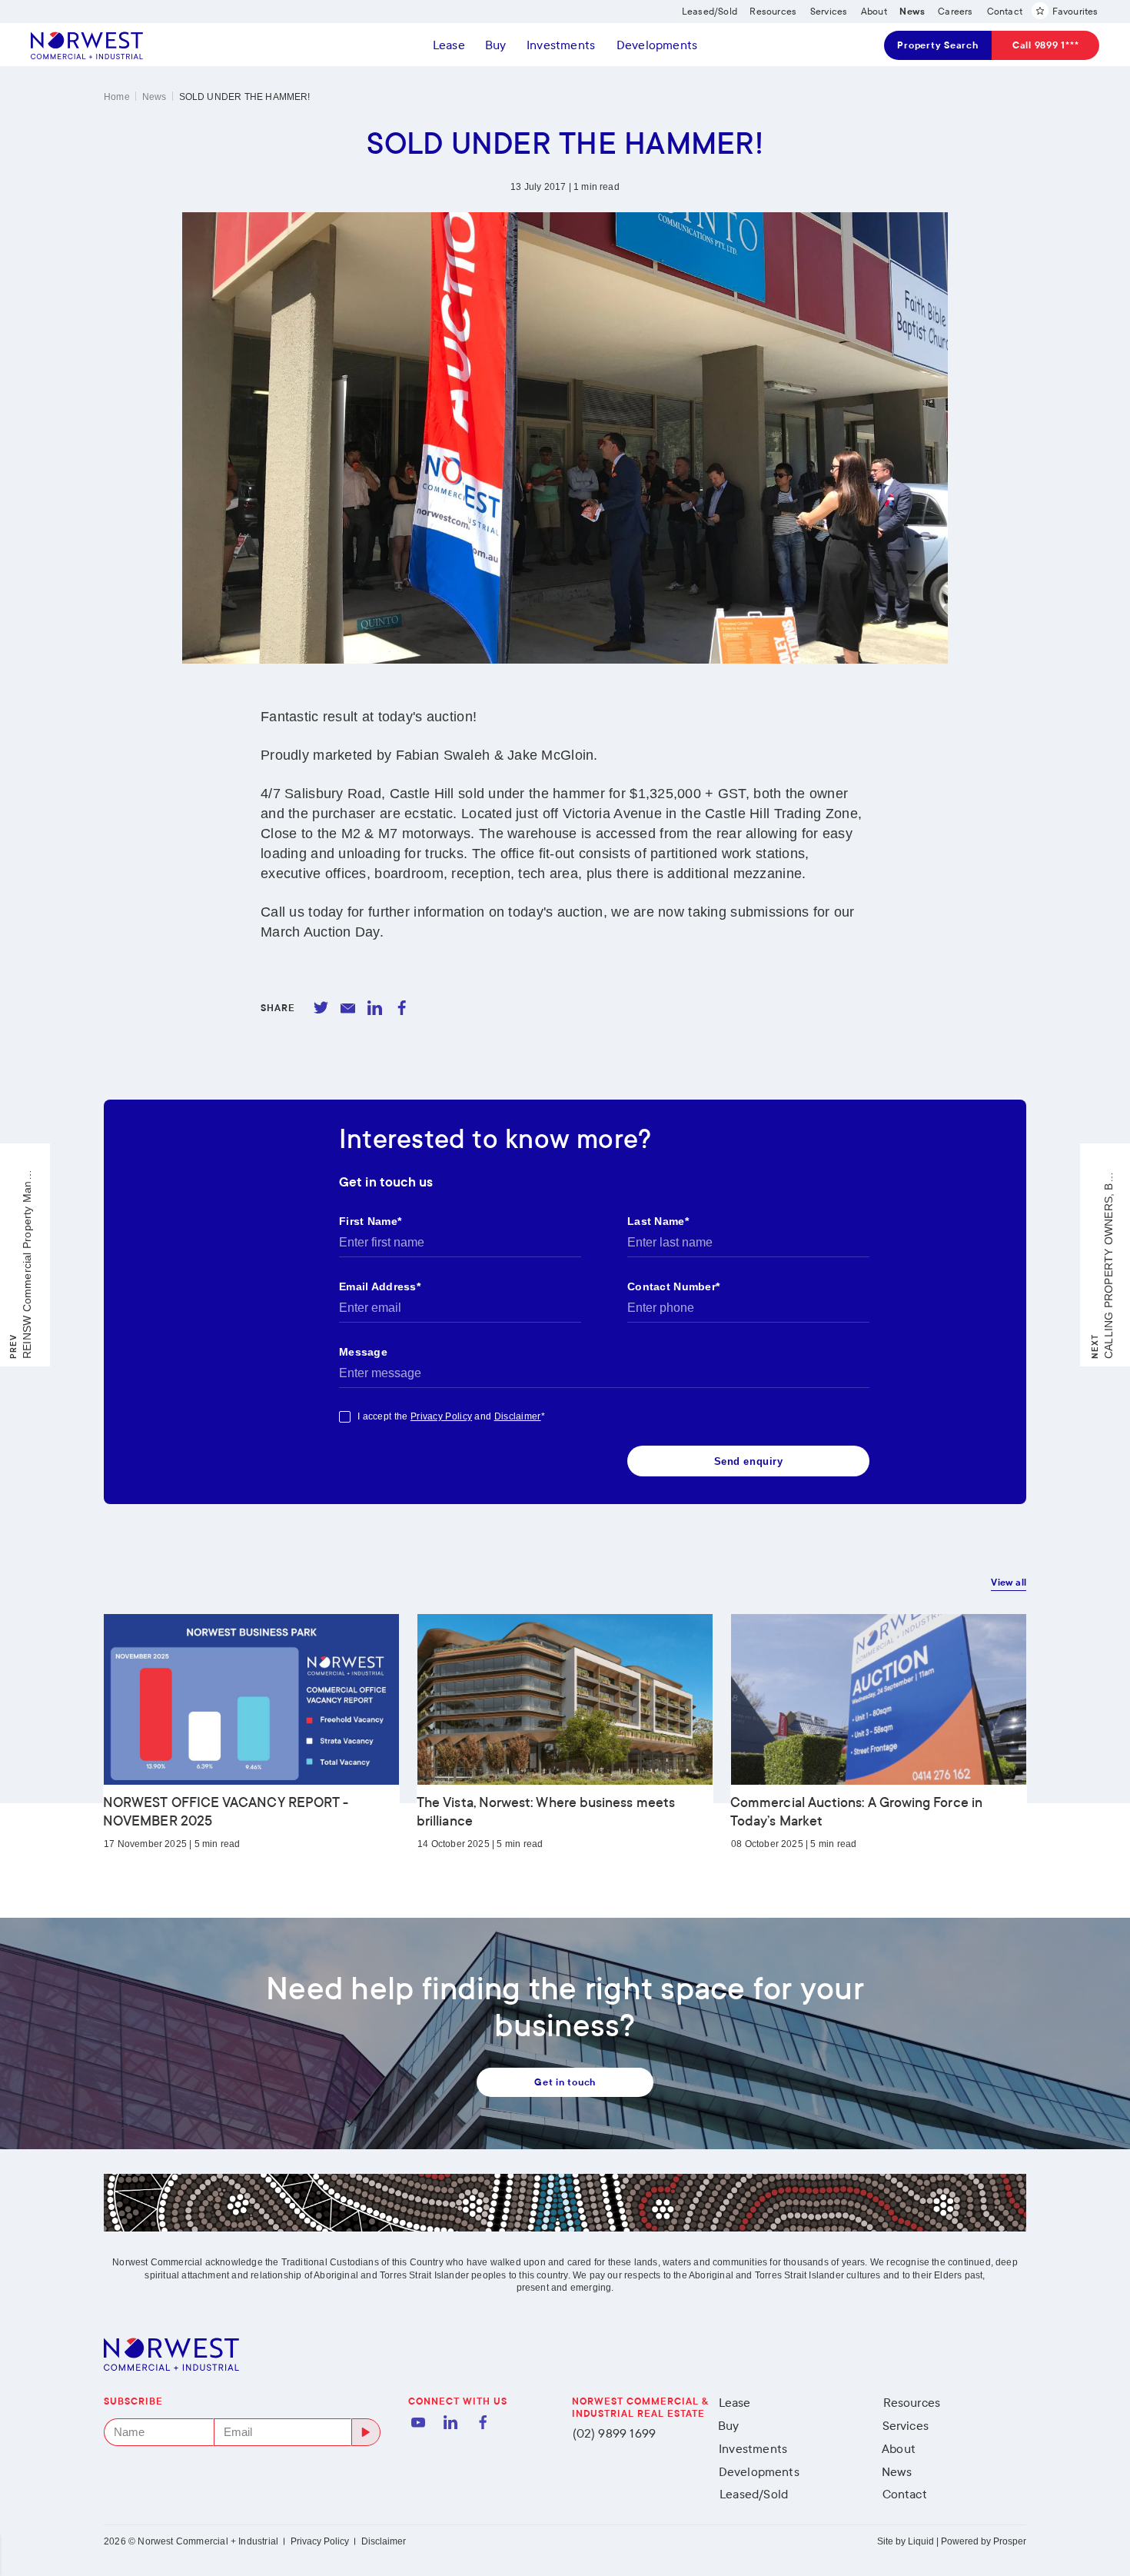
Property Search (937, 45)
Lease (449, 45)
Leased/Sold (754, 2494)
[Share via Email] (348, 1008)
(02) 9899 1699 (615, 2433)
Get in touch (565, 2082)
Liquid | (923, 2541)
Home (117, 97)
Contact (905, 2494)
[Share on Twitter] (321, 1008)
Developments (657, 45)
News (155, 97)
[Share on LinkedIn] (375, 1008)
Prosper (1010, 2541)
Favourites (1075, 12)
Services (906, 2426)
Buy (496, 45)
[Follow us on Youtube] (418, 2422)
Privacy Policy (320, 2541)
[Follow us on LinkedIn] (450, 2422)
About (899, 2449)
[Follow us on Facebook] (483, 2422)
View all (1009, 1583)
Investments (561, 45)
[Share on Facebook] (402, 1008)
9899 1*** (1046, 45)
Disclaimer (384, 2541)
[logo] (87, 45)
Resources (912, 2403)
